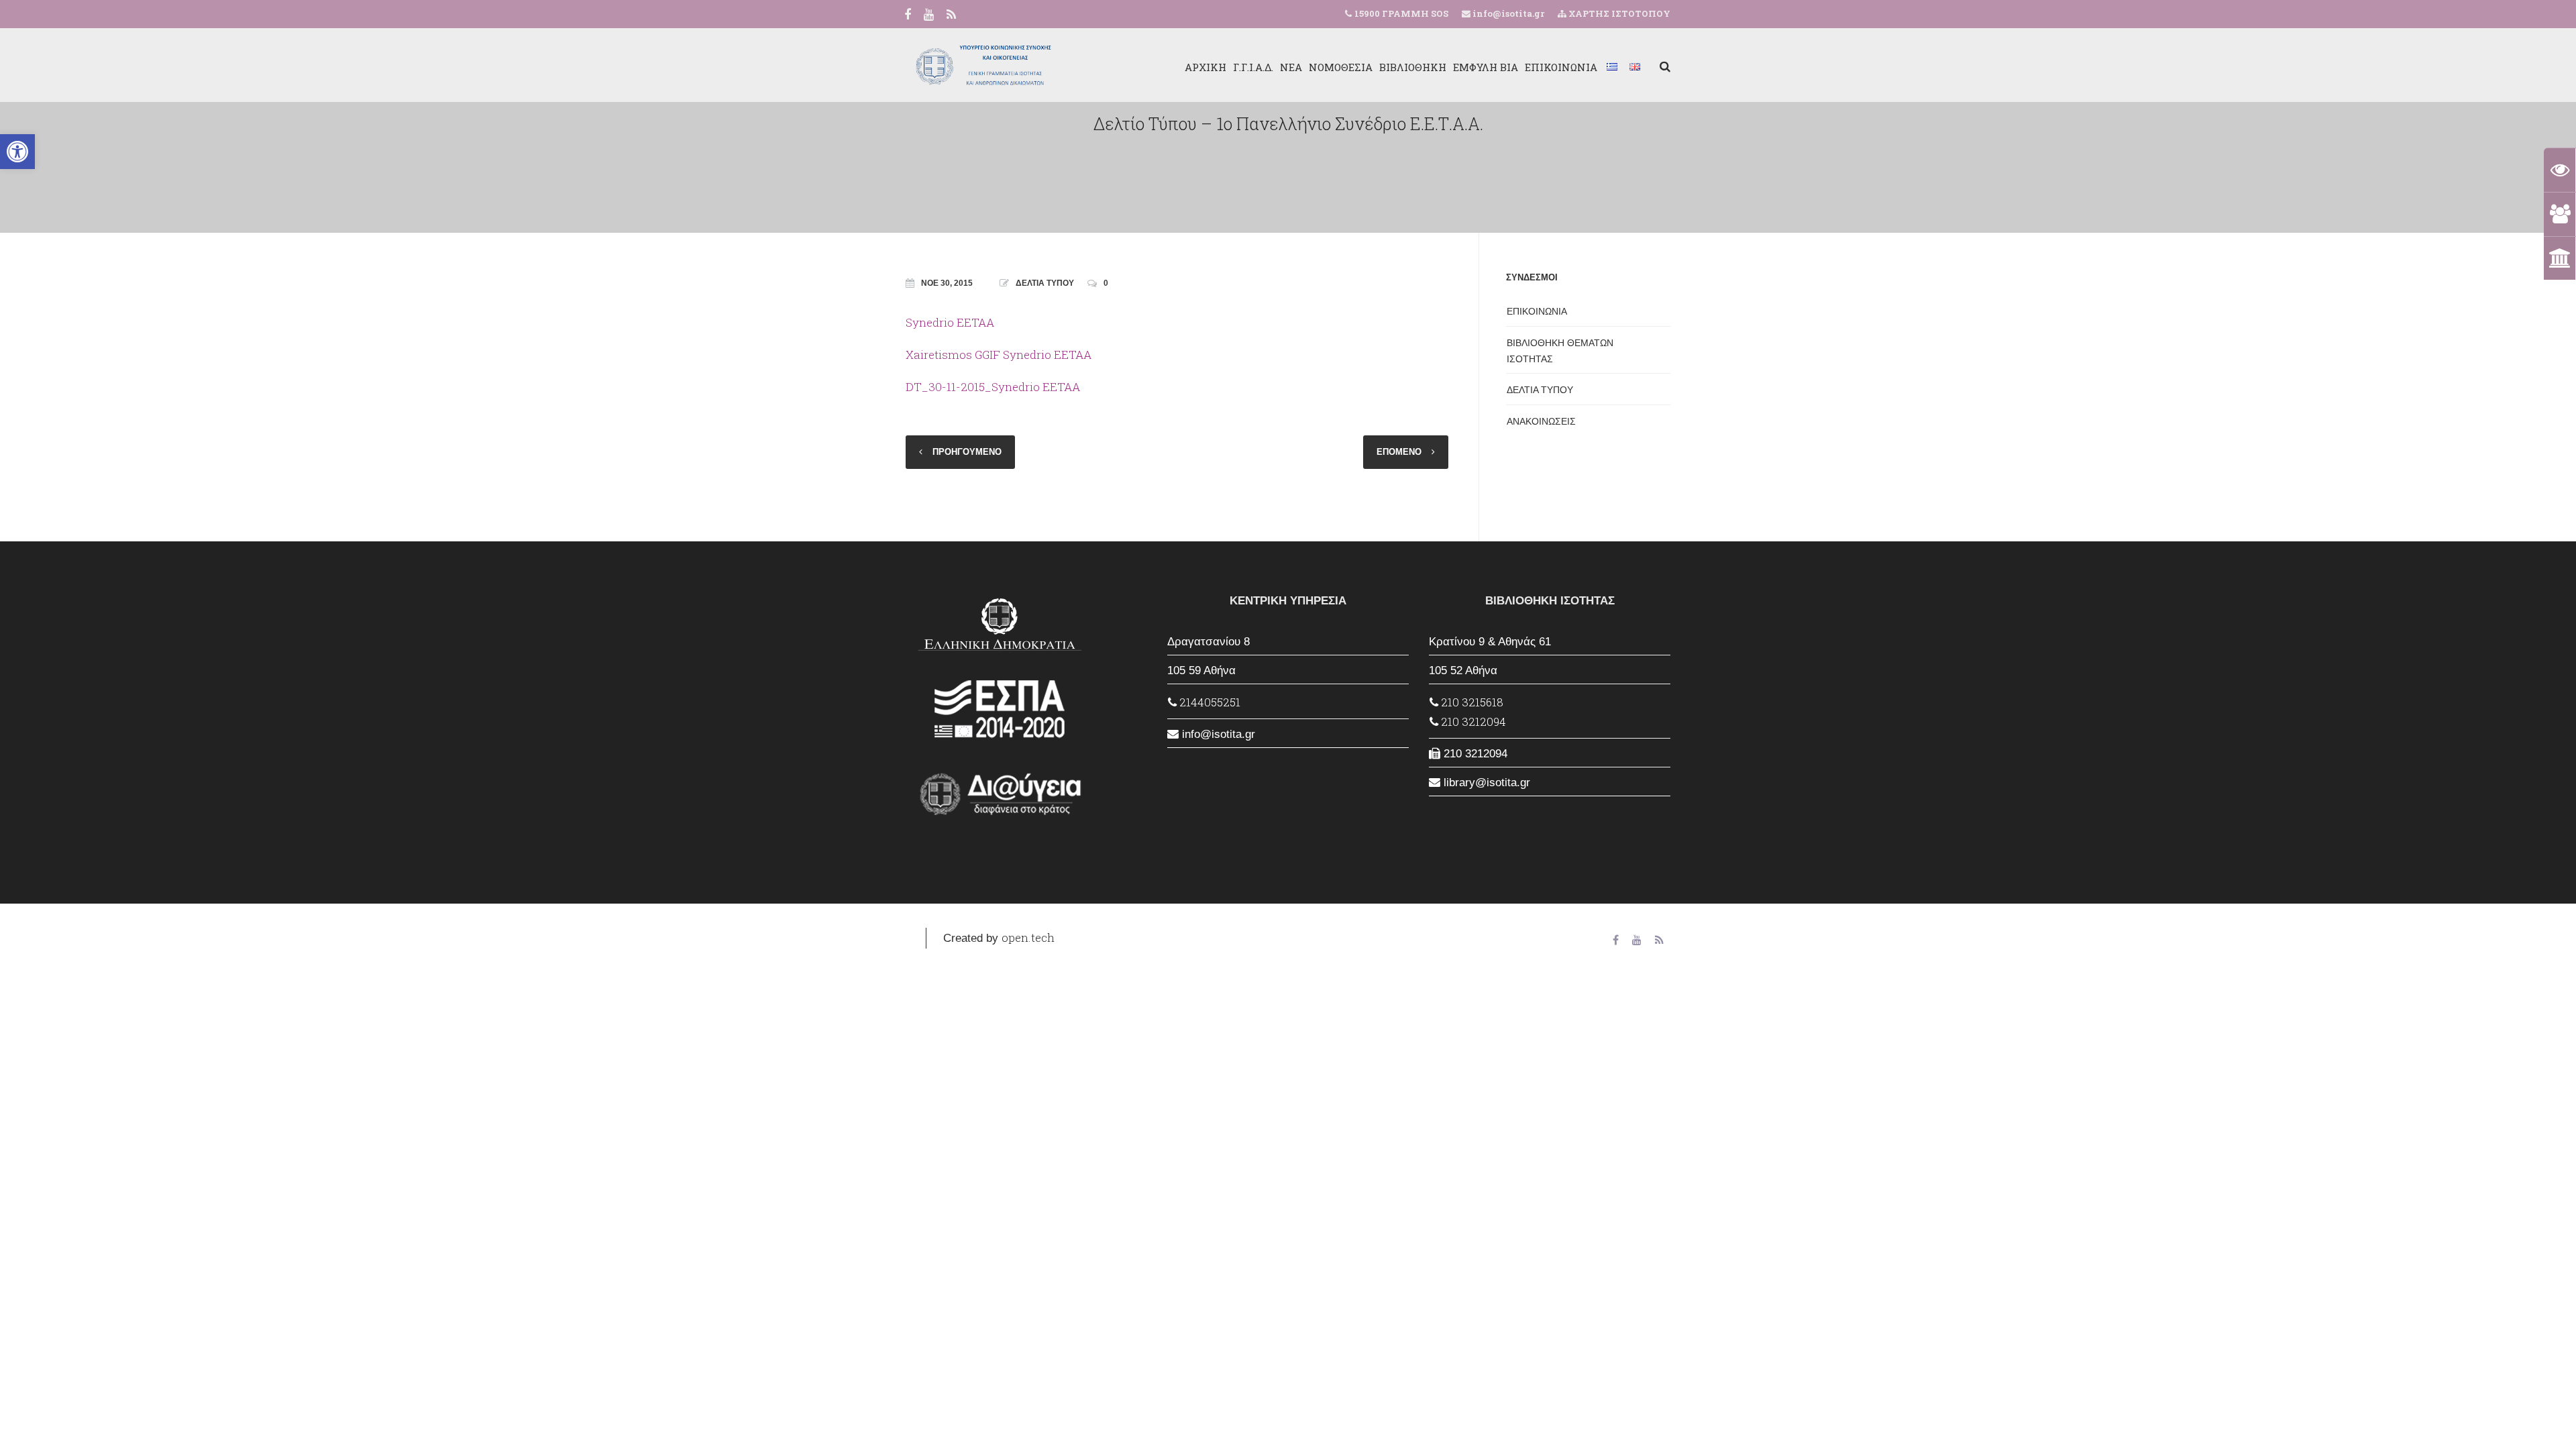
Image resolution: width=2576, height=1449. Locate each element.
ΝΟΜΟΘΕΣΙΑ (1341, 67)
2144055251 (1209, 702)
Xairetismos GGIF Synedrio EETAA (999, 355)
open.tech (1028, 937)
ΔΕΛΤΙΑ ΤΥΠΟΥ (1045, 283)
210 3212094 (1472, 721)
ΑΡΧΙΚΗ (1205, 67)
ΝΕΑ (1291, 67)
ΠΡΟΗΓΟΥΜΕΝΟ (967, 452)
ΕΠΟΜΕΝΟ (1399, 452)
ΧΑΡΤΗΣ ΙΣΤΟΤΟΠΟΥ (1618, 13)
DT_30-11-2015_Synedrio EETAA (993, 387)
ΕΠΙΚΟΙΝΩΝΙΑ (1561, 67)
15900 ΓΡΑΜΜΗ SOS (1401, 13)
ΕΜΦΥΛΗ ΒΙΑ (1486, 67)
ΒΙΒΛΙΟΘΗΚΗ (1413, 67)
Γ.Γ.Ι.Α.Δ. (1253, 67)
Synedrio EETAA (950, 322)
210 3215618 (1471, 702)
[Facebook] (908, 15)
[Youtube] (929, 15)
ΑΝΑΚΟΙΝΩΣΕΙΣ (1541, 421)
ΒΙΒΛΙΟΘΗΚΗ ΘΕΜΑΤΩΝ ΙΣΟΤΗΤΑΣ (1560, 351)
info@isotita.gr (1507, 13)
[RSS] (951, 15)
